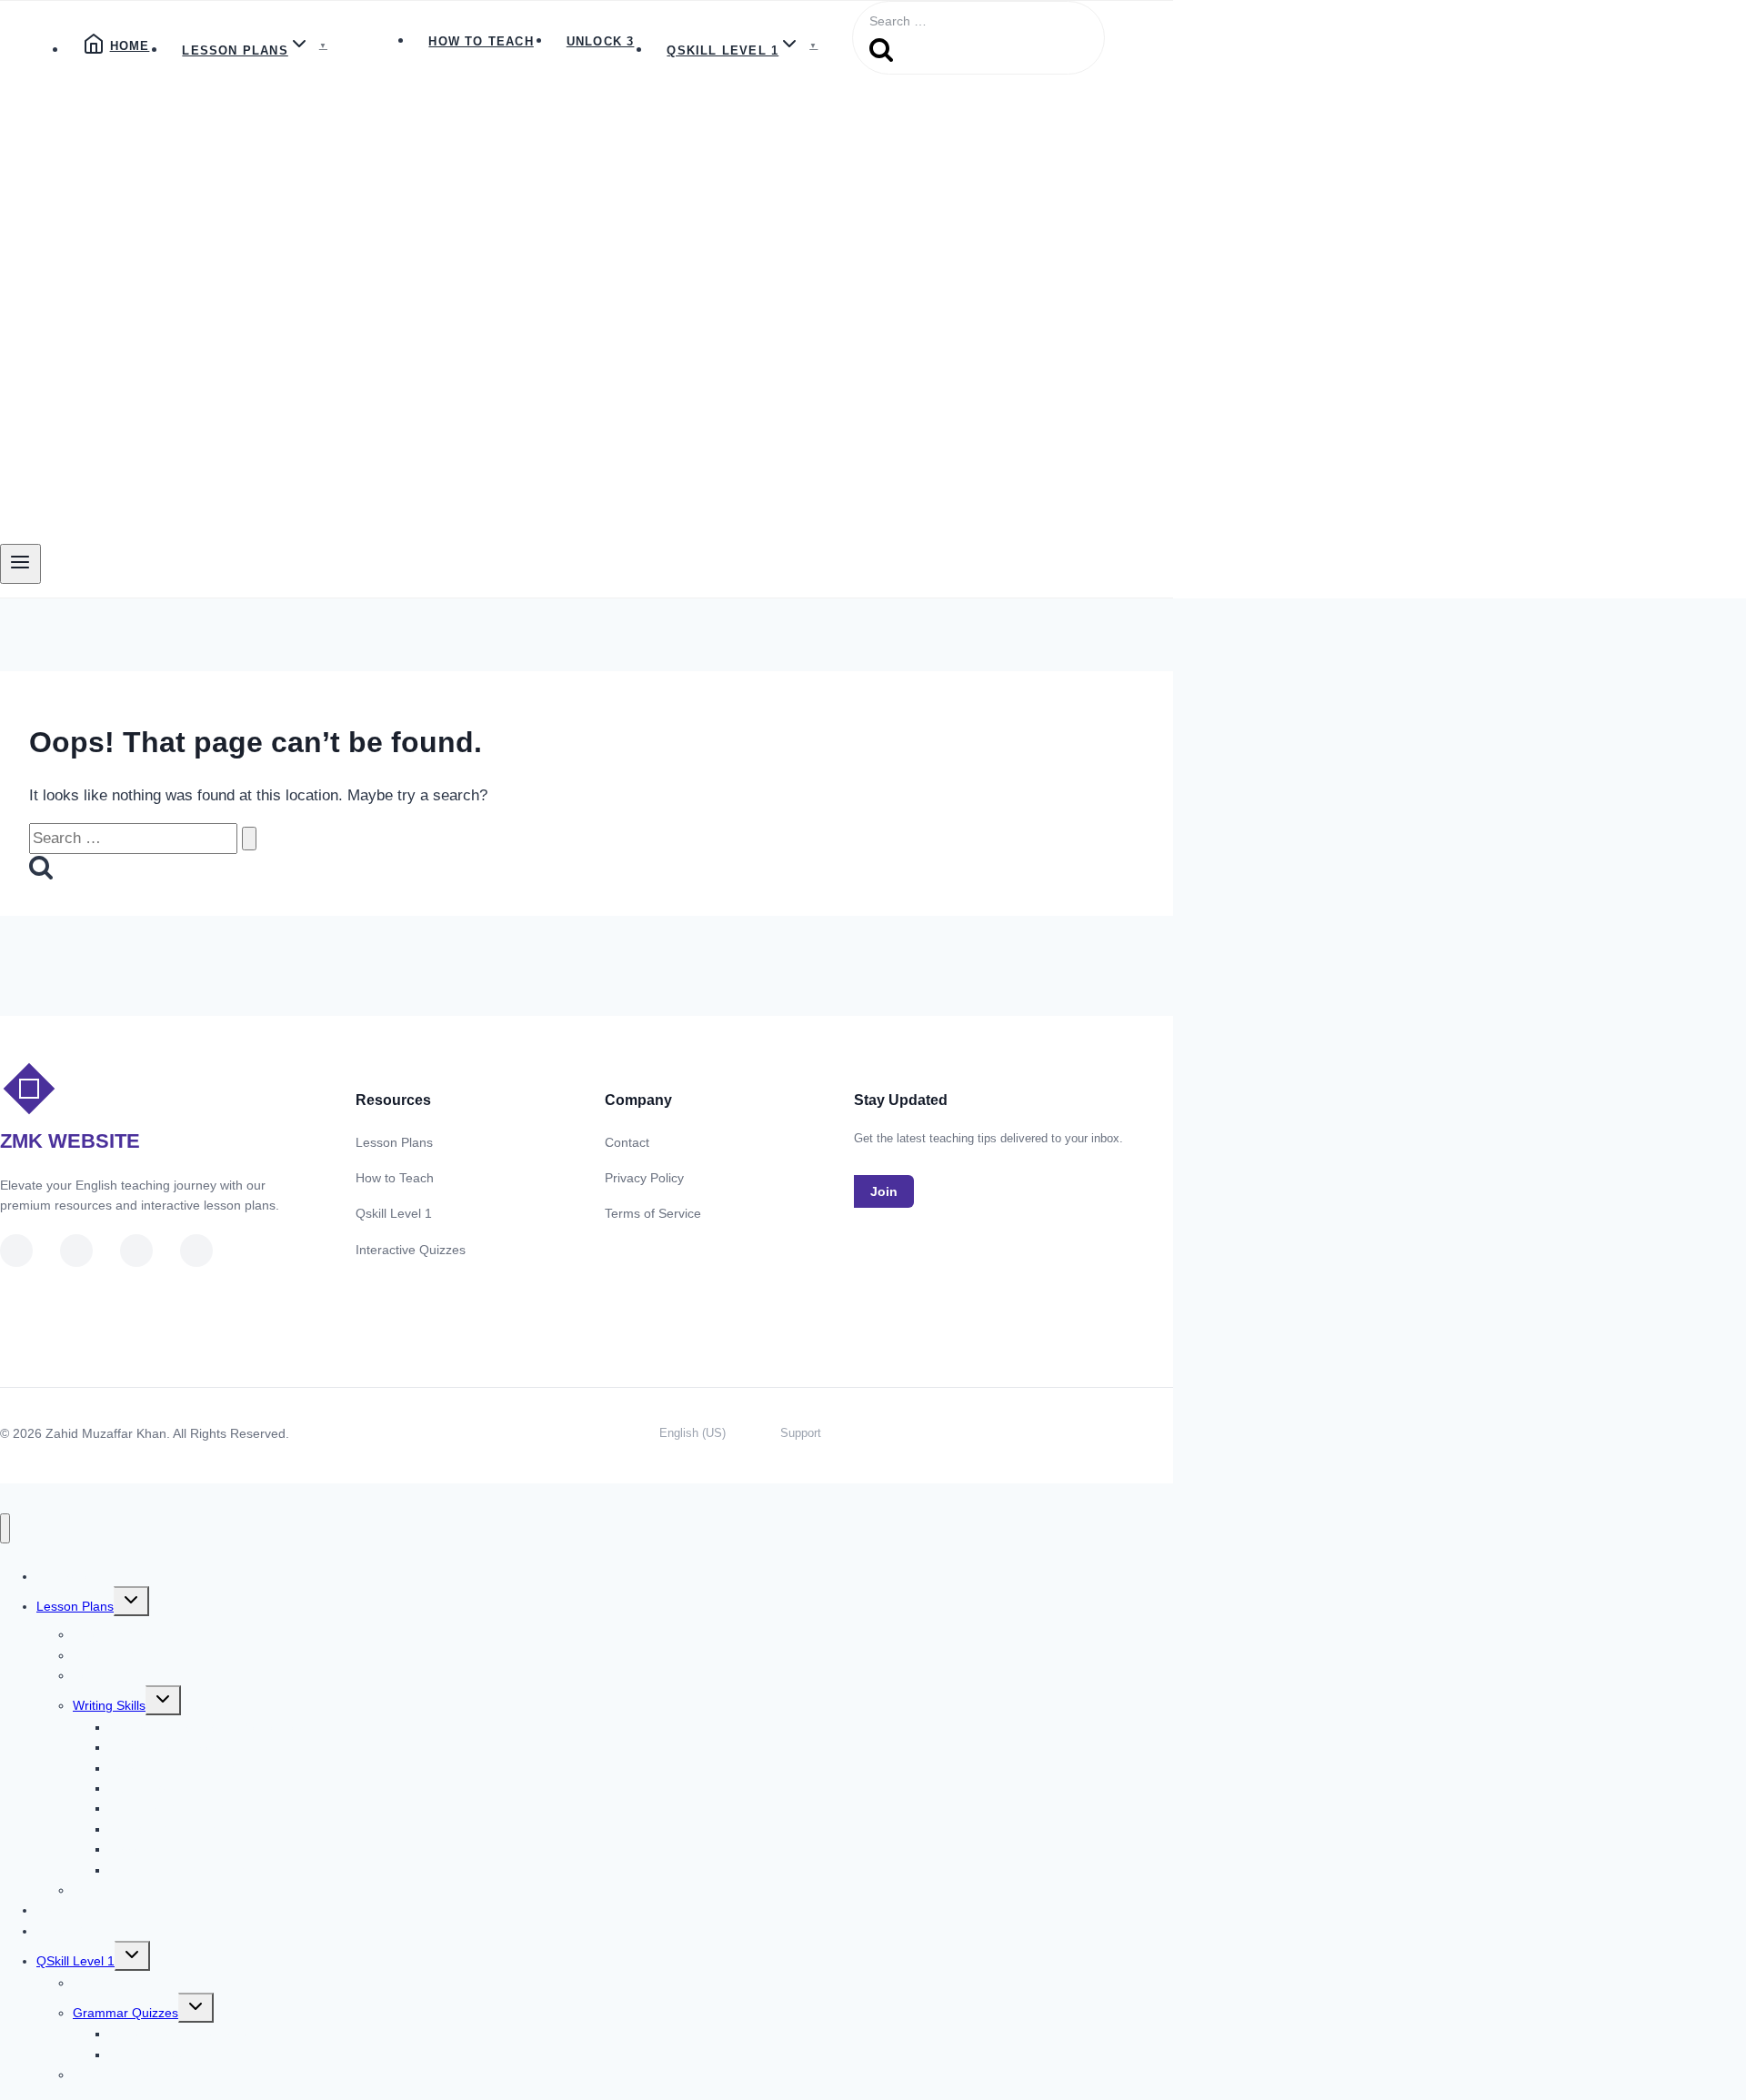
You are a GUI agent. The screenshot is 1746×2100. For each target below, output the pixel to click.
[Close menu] (5, 1528)
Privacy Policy (644, 1178)
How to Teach (395, 1178)
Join (884, 1191)
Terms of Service (653, 1213)
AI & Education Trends (137, 2075)
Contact (627, 1142)
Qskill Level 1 (394, 1213)
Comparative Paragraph (178, 1870)
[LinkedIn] (76, 1251)
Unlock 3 (601, 41)
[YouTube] (16, 1251)
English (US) (692, 1433)
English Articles (116, 1983)
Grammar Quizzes (125, 2013)
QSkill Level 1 (75, 1961)
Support (801, 1433)
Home (130, 46)
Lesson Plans (394, 1142)
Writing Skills (109, 1705)
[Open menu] (20, 564)
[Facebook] (136, 1251)
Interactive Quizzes (411, 1250)
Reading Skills (113, 1675)
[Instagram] (196, 1251)
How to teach (481, 41)
